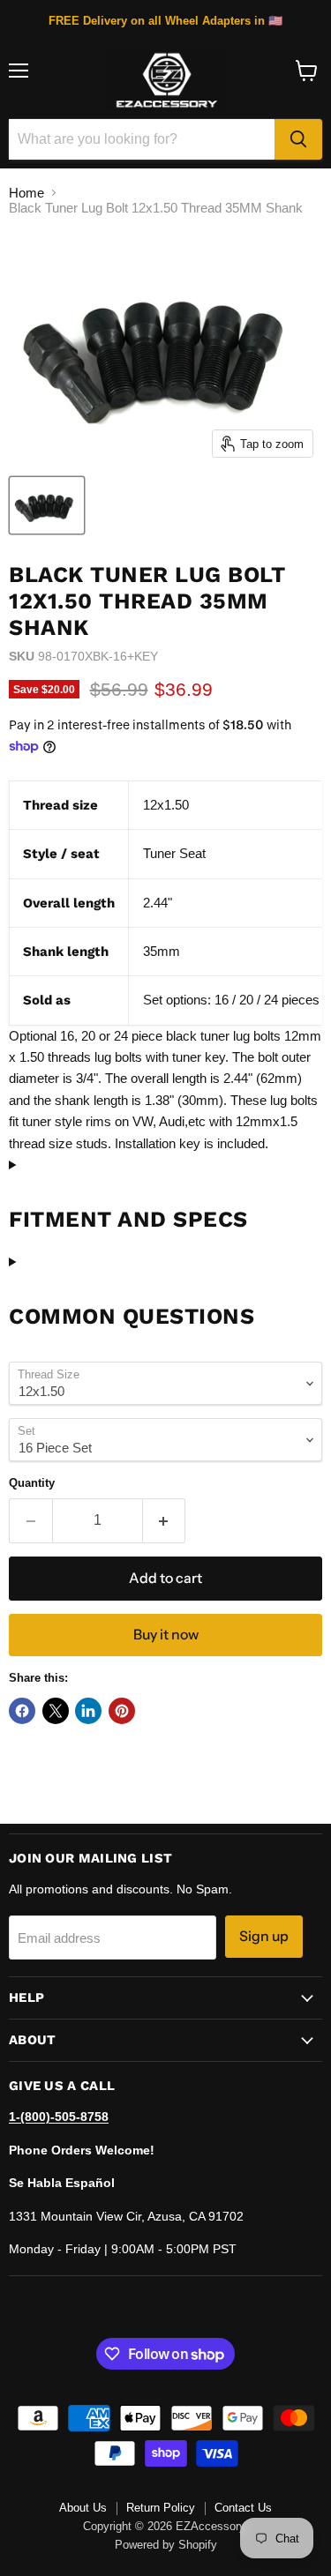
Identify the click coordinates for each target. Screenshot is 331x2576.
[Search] (298, 139)
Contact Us (243, 2508)
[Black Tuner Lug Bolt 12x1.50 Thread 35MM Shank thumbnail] (47, 505)
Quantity (32, 1483)
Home (26, 193)
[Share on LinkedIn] (88, 1711)
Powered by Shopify (166, 2545)
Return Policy (161, 2508)
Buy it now (166, 1635)
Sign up (264, 1936)
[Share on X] (56, 1711)
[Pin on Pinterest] (122, 1711)
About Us (83, 2508)
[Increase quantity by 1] (165, 1520)
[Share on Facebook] (22, 1711)
